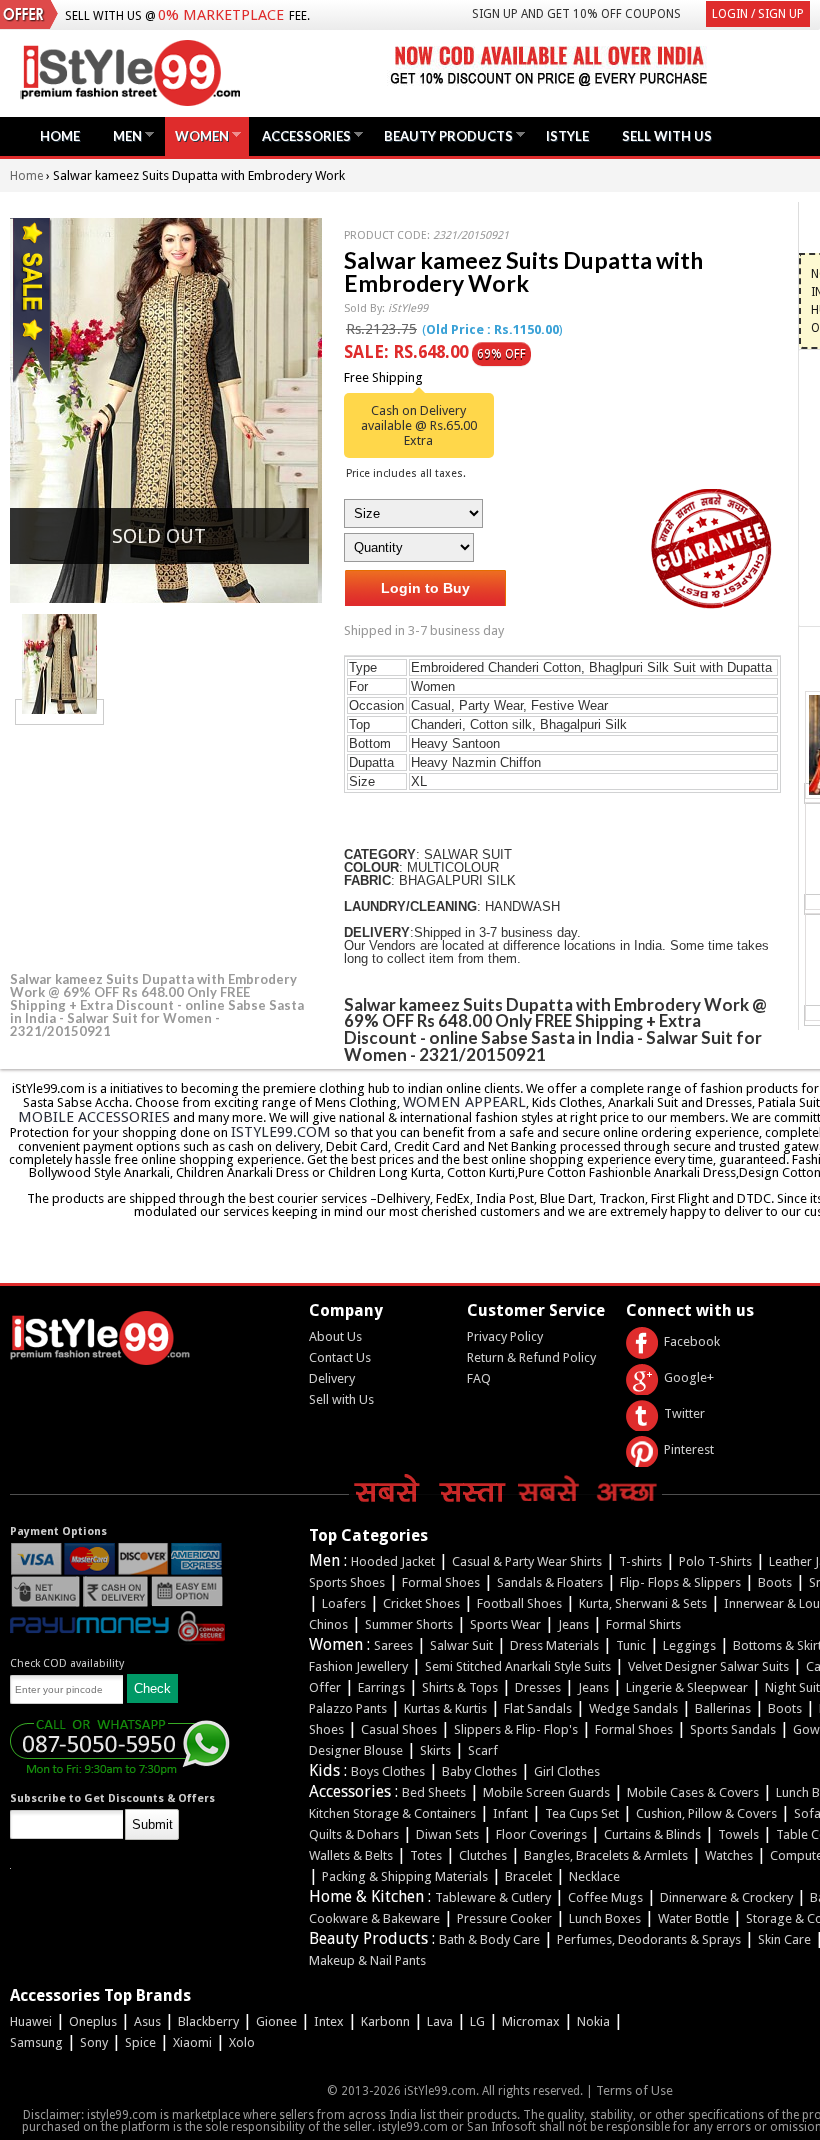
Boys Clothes (388, 1771)
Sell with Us (341, 1399)
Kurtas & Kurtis (445, 1708)
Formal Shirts (643, 1624)
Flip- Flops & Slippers (680, 1582)
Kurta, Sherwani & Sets (643, 1603)
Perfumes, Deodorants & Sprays (649, 1939)
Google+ (689, 1377)
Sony (94, 2042)
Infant (510, 1813)
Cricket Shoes (421, 1603)
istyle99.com (281, 1132)
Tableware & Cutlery (493, 1897)
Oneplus (93, 2021)
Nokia (593, 2021)
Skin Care (784, 1939)
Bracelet (528, 1876)
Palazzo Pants (348, 1708)
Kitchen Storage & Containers (392, 1813)
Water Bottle (693, 1918)
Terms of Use (634, 2090)
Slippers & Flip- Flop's (516, 1729)
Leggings (689, 1645)
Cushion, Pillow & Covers (706, 1813)
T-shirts (640, 1561)
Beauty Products (443, 135)
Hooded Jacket (393, 1561)
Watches (729, 1855)
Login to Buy (425, 588)
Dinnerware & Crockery (726, 1897)
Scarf (483, 1750)
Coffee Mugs (605, 1897)
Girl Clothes (567, 1771)
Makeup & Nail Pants (367, 1960)
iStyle (567, 136)
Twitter (684, 1413)
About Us (335, 1336)
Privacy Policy (505, 1336)
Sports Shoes (347, 1582)
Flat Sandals (538, 1708)
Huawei (31, 2021)
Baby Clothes (479, 1771)
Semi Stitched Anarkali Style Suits (518, 1666)
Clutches (483, 1855)
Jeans (573, 1624)
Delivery (332, 1378)
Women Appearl (464, 1102)
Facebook (692, 1341)
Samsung (36, 2042)
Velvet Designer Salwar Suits (708, 1666)
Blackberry (208, 2021)
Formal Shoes (441, 1582)
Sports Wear (505, 1624)
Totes (426, 1855)
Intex (329, 2021)
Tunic (631, 1645)
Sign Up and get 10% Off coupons (576, 14)
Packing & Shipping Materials (405, 1876)
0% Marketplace (221, 15)
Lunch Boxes (605, 1918)
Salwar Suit (461, 1645)
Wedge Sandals (633, 1708)
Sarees (393, 1645)
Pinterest (689, 1449)
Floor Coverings (541, 1834)
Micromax (531, 2021)
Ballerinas (723, 1708)
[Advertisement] (160, 845)
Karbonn (385, 2021)
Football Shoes (519, 1603)
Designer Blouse (356, 1750)
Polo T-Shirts (715, 1561)
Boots (775, 1582)
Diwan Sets (447, 1834)
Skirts (435, 1750)
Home (60, 136)
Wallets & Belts (351, 1855)
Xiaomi (192, 2042)
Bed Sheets (434, 1792)
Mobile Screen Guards (546, 1792)
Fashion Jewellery (358, 1666)
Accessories (301, 135)
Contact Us (340, 1357)
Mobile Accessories (94, 1117)
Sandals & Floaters (550, 1582)
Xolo (242, 2042)
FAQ (479, 1378)
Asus (147, 2021)
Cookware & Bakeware (374, 1918)
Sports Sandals (733, 1729)
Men (122, 135)
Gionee (276, 2021)
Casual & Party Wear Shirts (527, 1561)
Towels (738, 1834)
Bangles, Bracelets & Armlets (606, 1855)
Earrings (381, 1687)
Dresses (538, 1687)
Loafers (344, 1603)
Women (197, 135)
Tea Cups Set (582, 1813)
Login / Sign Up (758, 14)
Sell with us (667, 136)
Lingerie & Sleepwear (687, 1687)
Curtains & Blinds (652, 1834)
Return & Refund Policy (531, 1357)
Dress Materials (554, 1645)
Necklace (594, 1876)
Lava (440, 2021)
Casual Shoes (399, 1729)
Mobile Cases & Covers (693, 1792)
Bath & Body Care (489, 1939)
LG (477, 2021)
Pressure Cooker (504, 1918)
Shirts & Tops (460, 1687)
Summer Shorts (409, 1624)
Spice (140, 2042)
